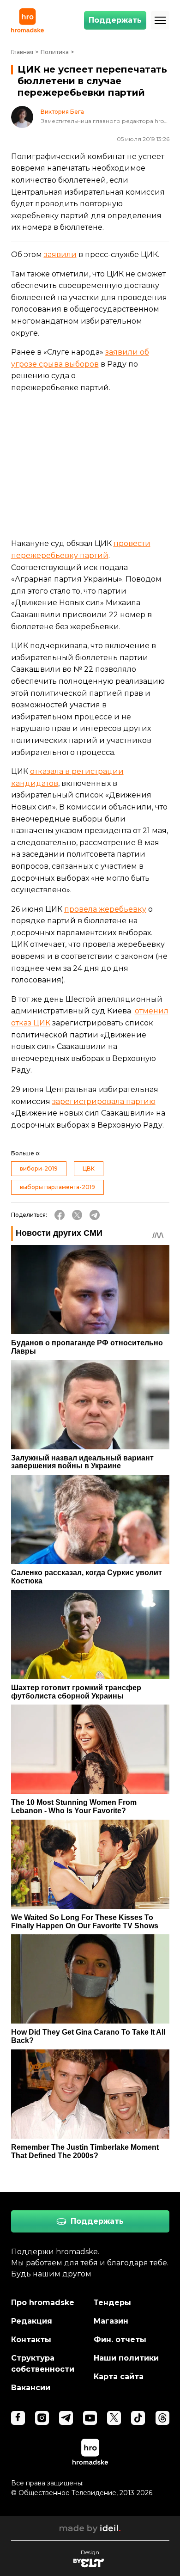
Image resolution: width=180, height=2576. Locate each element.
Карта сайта (119, 2377)
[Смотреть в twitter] (114, 2418)
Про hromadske (43, 2303)
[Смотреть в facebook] (18, 2418)
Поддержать (115, 20)
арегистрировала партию (106, 1101)
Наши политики (126, 2358)
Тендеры (112, 2303)
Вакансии (31, 2388)
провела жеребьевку (105, 909)
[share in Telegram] (95, 1215)
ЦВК (89, 1168)
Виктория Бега (62, 112)
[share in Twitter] (77, 1215)
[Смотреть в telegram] (66, 2418)
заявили (60, 255)
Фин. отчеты (120, 2340)
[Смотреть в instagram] (42, 2418)
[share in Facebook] (60, 1215)
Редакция (32, 2321)
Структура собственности (43, 2364)
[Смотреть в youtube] (90, 2418)
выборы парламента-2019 (57, 1187)
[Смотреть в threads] (162, 2418)
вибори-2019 (39, 1168)
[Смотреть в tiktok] (138, 2418)
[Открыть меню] (160, 20)
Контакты (31, 2340)
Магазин (111, 2321)
